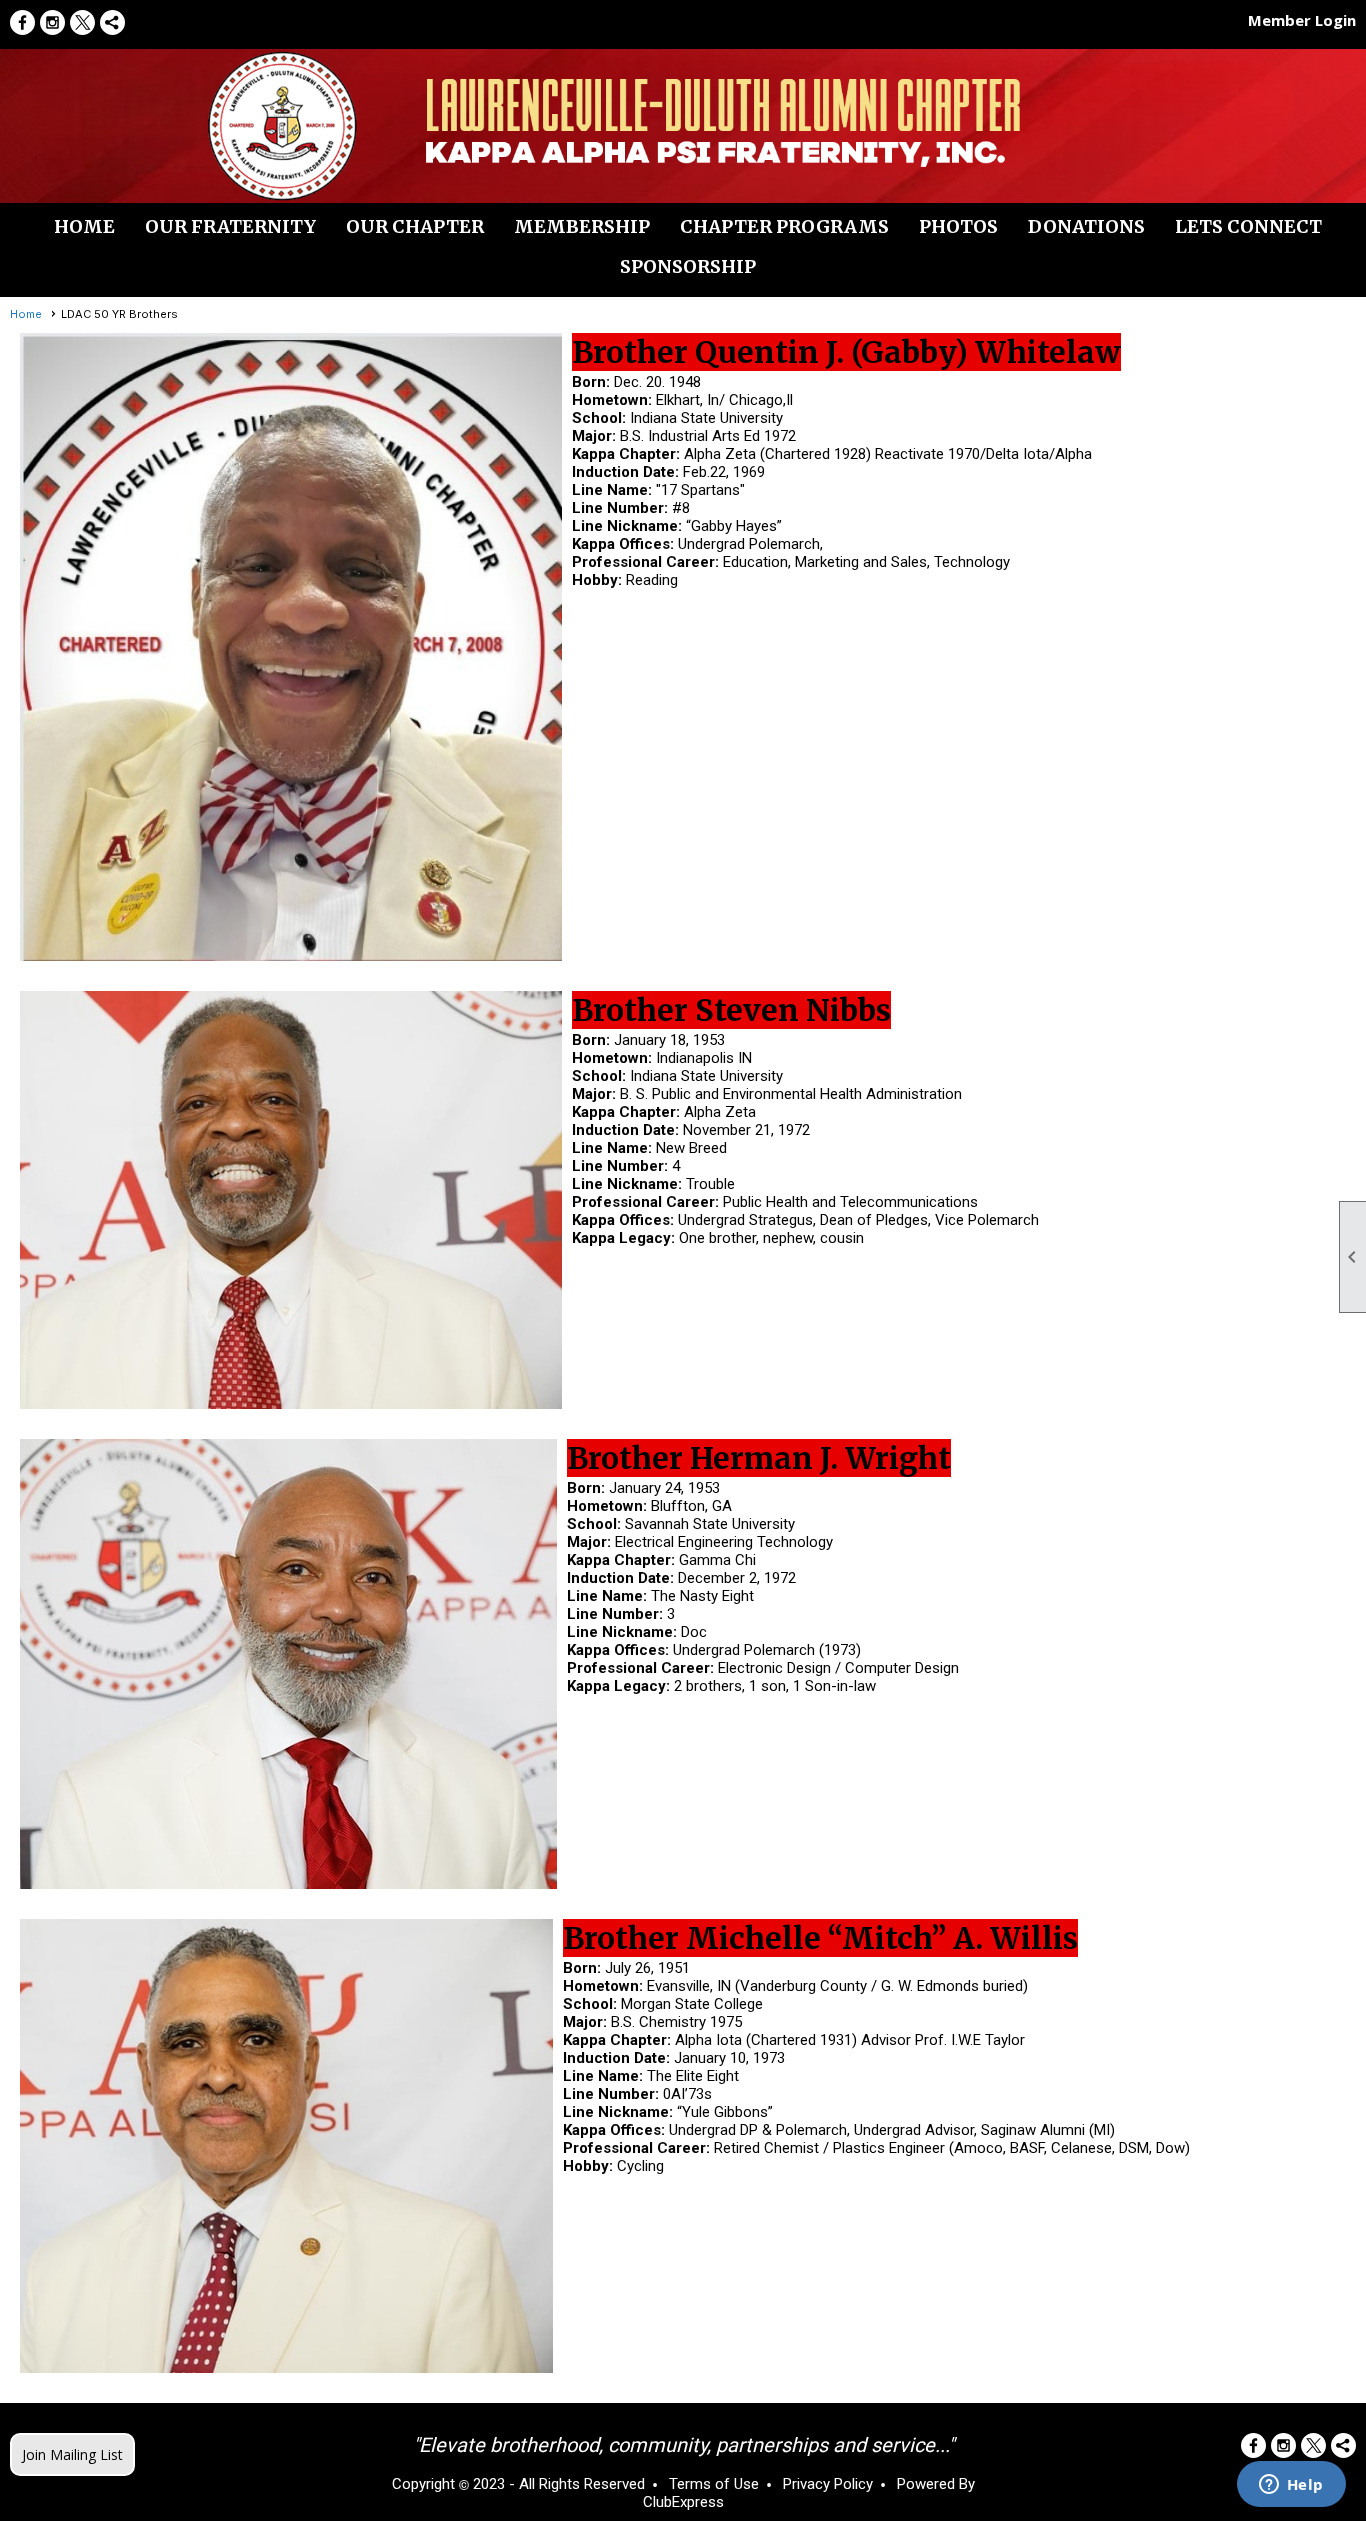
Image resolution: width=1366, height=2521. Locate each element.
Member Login (1302, 20)
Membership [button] (582, 226)
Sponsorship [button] (688, 266)
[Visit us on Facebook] (22, 22)
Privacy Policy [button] (828, 2484)
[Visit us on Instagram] (52, 22)
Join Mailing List (72, 2454)
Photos (958, 226)
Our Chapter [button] (415, 226)
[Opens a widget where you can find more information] (1291, 2486)
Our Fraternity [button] (230, 226)
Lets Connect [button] (1248, 226)
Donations (1086, 226)
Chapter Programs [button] (784, 226)
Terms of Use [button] (714, 2484)
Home (84, 226)
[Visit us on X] (82, 22)
